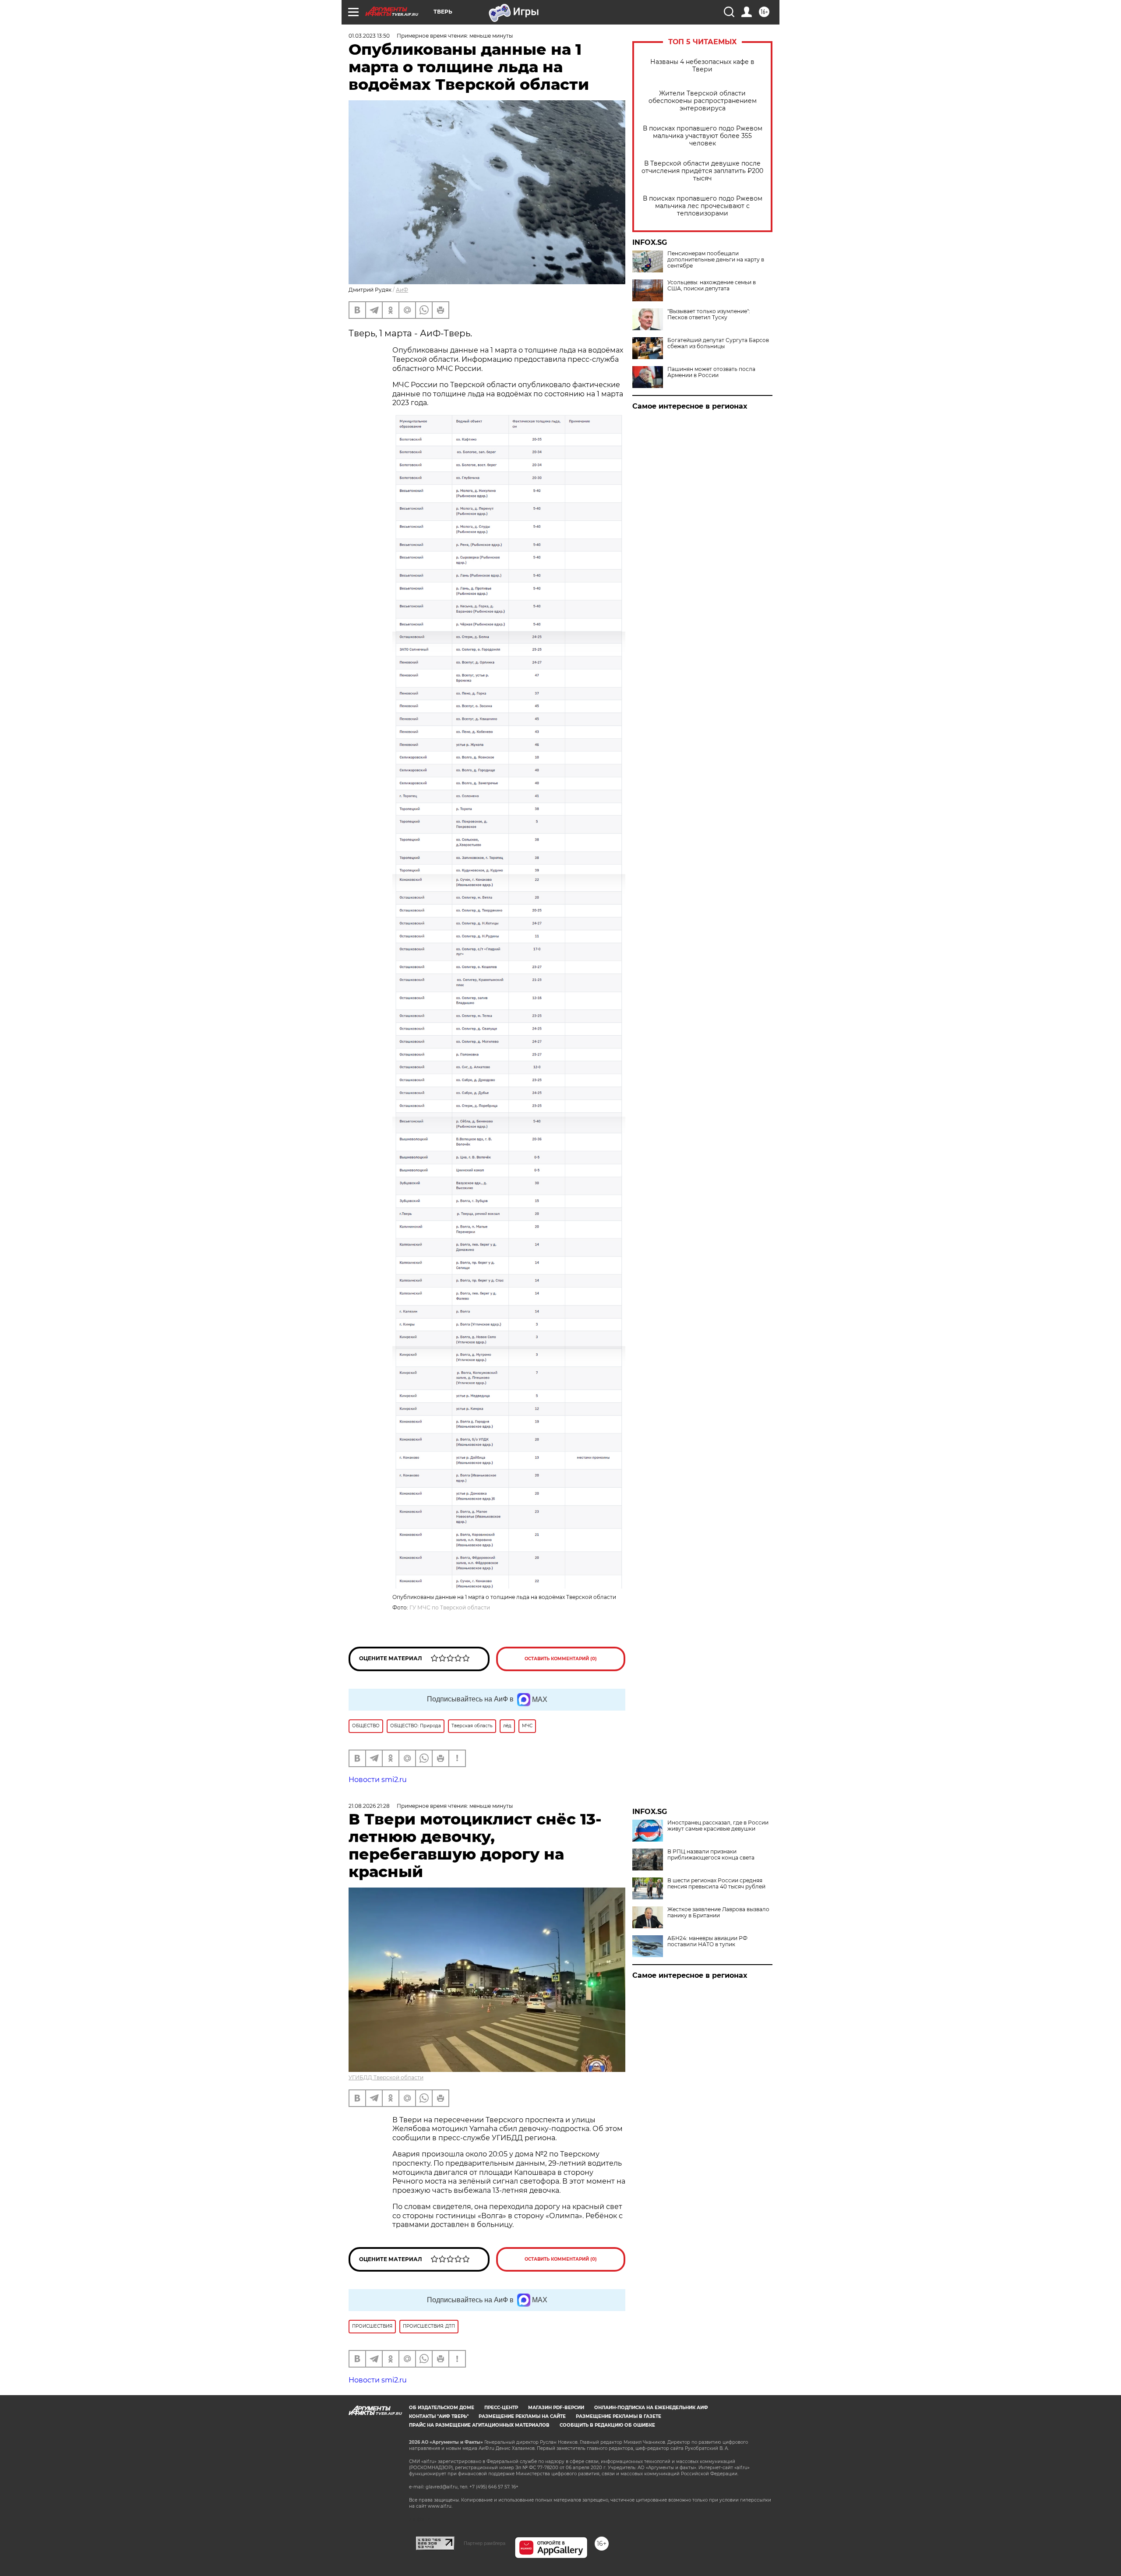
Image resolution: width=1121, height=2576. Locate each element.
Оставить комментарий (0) (561, 1659)
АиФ (402, 290)
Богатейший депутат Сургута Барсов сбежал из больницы (718, 343)
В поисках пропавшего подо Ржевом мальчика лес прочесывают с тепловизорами (703, 206)
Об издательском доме (442, 2408)
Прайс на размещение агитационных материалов (479, 2425)
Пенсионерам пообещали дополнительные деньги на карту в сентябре (716, 260)
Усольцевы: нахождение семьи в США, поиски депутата (712, 286)
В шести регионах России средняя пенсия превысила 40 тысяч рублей (716, 1884)
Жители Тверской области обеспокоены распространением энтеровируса (703, 101)
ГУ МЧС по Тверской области (450, 1607)
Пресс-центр (501, 2408)
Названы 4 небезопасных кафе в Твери (702, 66)
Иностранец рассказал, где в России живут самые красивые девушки (718, 1826)
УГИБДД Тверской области (386, 2077)
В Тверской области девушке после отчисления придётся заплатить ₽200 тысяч (702, 171)
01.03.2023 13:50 (369, 36)
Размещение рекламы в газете (619, 2416)
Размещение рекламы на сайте (522, 2416)
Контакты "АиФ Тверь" (439, 2416)
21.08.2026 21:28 (369, 1806)
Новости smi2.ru (378, 1780)
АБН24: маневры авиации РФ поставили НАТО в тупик (707, 1941)
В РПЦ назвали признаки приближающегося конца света (711, 1855)
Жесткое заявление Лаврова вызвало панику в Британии (718, 1913)
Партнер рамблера (485, 2543)
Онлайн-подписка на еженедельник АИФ (651, 2408)
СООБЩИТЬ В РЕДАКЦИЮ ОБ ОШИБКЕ (607, 2425)
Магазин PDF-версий (556, 2408)
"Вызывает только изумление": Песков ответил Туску (709, 314)
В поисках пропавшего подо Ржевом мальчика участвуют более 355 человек (703, 136)
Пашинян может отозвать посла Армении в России (711, 372)
